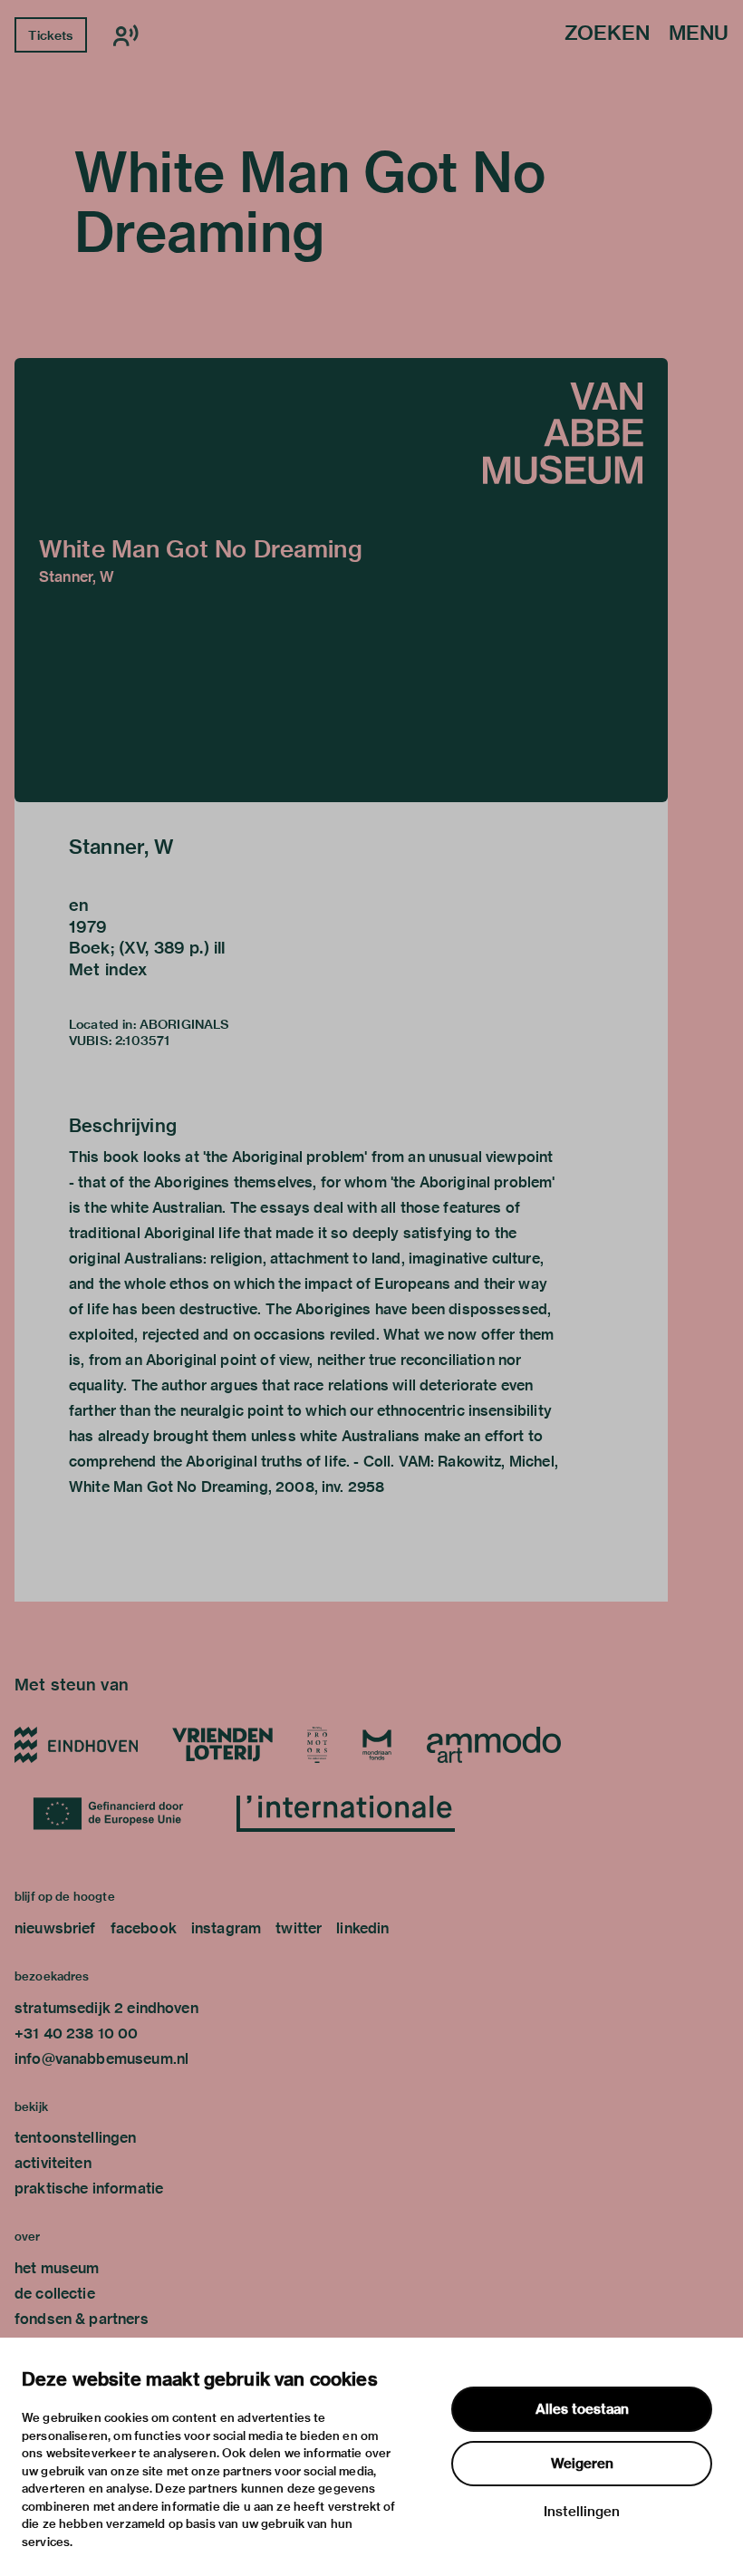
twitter (299, 1928)
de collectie (55, 2294)
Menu (699, 34)
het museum (57, 2268)
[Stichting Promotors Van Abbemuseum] (317, 1745)
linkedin (362, 1928)
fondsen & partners (82, 2319)
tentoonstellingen (76, 2138)
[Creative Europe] (117, 1814)
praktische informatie (89, 2189)
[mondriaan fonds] (377, 1745)
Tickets (50, 35)
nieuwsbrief (55, 1928)
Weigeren (582, 2464)
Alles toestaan (582, 2409)
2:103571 (142, 1041)
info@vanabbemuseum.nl (101, 2059)
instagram (226, 1928)
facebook (144, 1928)
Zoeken (607, 34)
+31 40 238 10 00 (76, 2034)
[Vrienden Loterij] (222, 1745)
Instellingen (582, 2512)
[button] (341, 580)
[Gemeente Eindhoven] (76, 1745)
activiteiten (53, 2163)
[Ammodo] (494, 1745)
